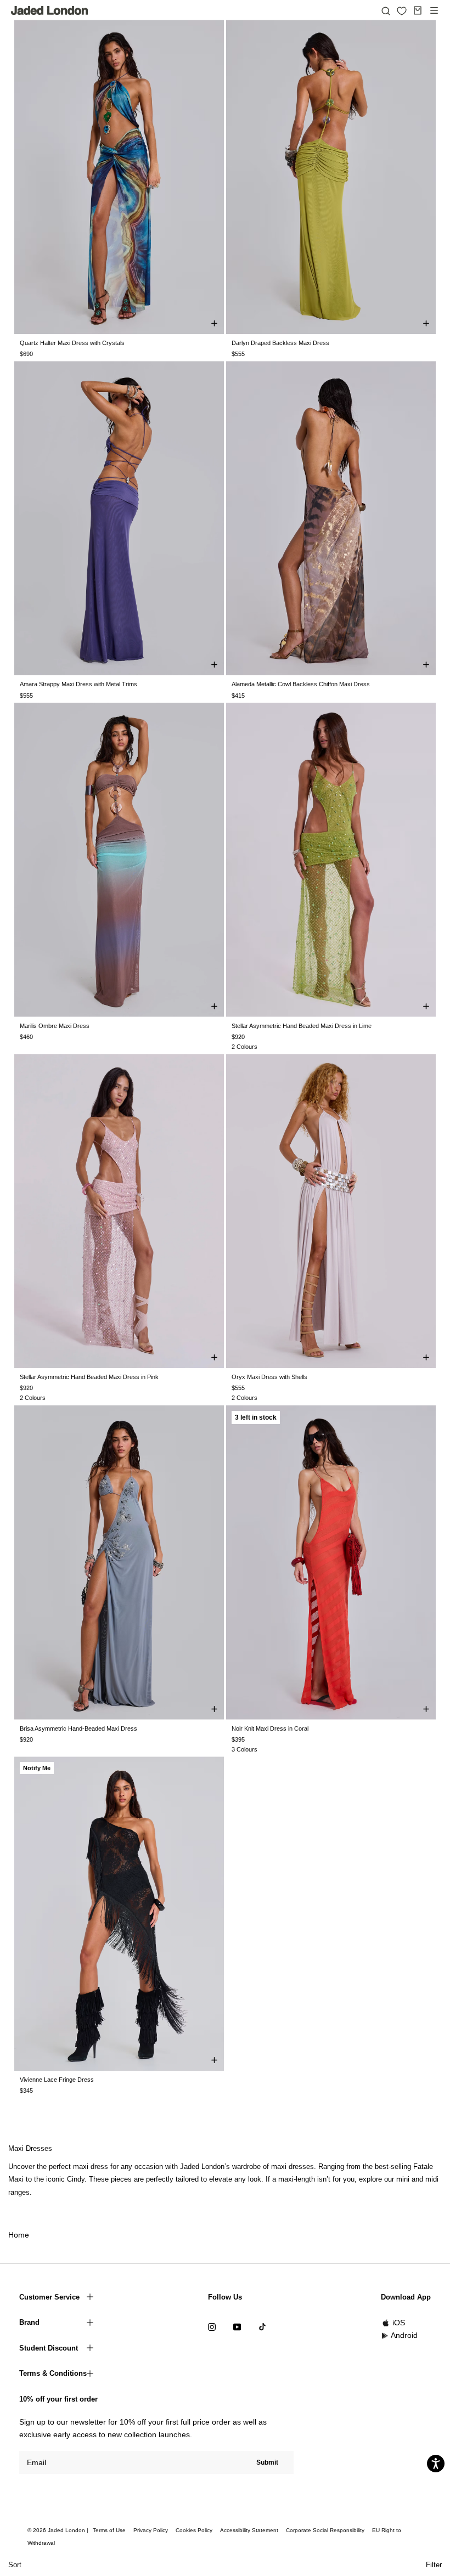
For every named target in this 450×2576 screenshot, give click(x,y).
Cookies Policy (194, 2530)
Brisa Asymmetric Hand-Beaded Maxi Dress (78, 1728)
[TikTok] (262, 2326)
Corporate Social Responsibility (325, 2530)
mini (403, 2179)
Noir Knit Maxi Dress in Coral (270, 1728)
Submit (267, 2462)
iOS (399, 2323)
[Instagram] (212, 2326)
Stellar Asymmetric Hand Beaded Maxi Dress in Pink (89, 1377)
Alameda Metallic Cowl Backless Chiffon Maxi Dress (301, 684)
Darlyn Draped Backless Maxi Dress (280, 343)
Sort (15, 2565)
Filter (434, 2565)
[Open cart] (418, 10)
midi (432, 2179)
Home (19, 2235)
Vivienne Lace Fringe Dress (57, 2080)
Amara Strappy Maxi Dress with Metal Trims (78, 684)
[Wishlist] (402, 11)
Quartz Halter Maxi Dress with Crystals (72, 343)
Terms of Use (109, 2530)
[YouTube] (237, 2326)
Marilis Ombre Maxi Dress (55, 1026)
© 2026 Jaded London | (59, 2530)
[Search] (386, 10)
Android (404, 2335)
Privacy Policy (151, 2530)
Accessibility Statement (249, 2530)
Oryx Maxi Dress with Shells (269, 1377)
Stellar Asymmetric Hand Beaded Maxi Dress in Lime (302, 1026)
